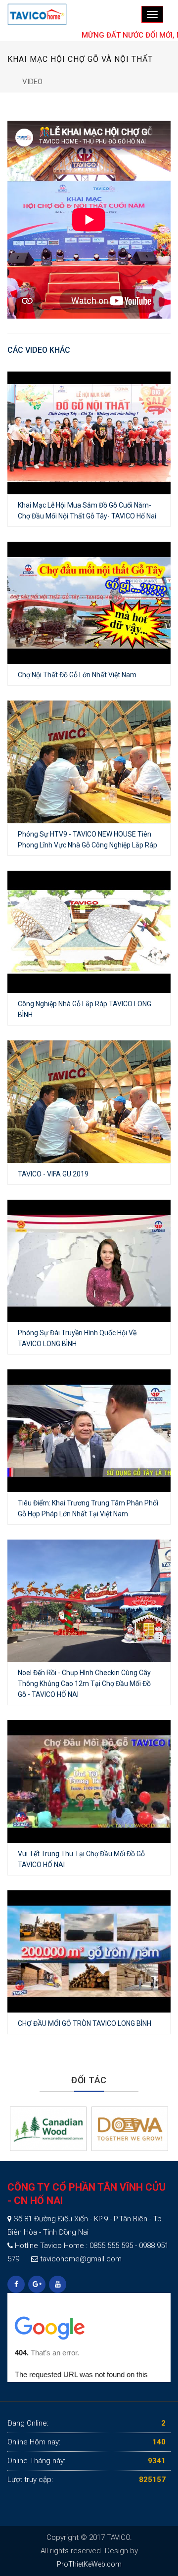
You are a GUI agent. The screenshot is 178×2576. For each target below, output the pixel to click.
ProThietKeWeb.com (89, 2564)
